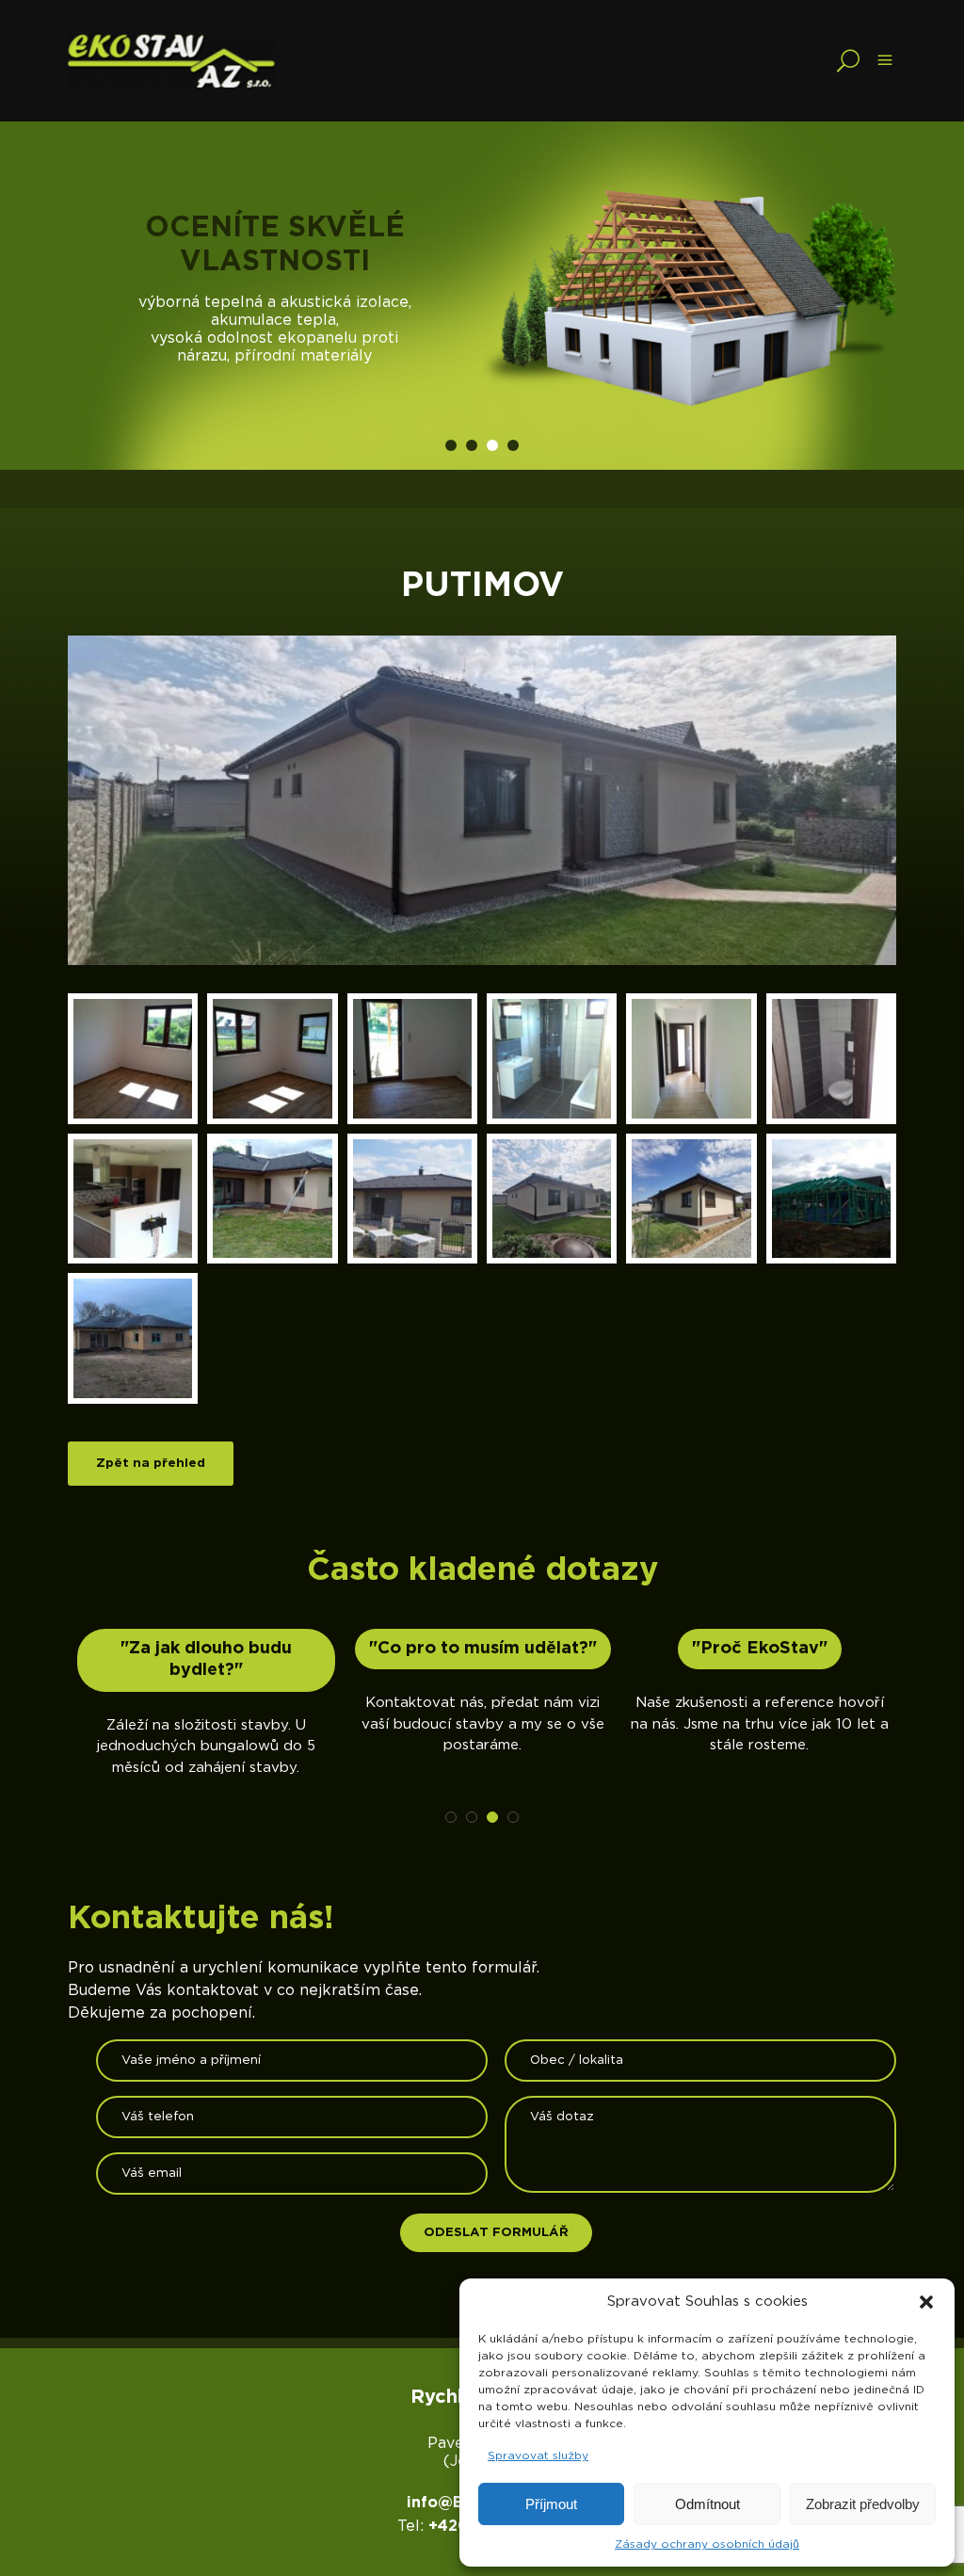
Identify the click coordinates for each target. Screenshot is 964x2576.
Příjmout (551, 2504)
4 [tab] (513, 445)
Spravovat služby (538, 2455)
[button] (926, 2302)
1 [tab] (451, 445)
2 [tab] (472, 445)
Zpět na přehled (151, 1463)
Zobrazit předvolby (863, 2504)
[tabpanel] (482, 296)
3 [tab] (492, 445)
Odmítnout (707, 2504)
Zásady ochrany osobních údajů (707, 2544)
